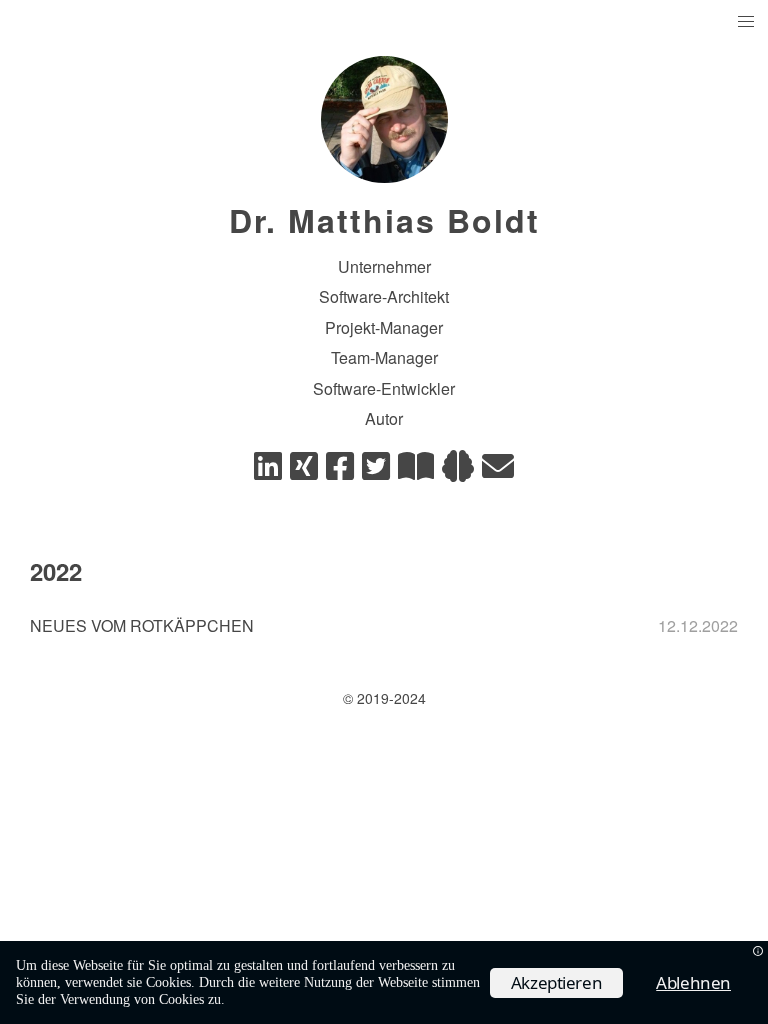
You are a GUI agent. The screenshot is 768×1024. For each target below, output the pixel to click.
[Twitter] (376, 471)
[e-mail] (498, 471)
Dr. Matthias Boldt (384, 220)
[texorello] (416, 471)
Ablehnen (693, 982)
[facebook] (340, 471)
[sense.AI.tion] (458, 471)
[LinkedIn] (268, 471)
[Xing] (304, 471)
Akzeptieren (557, 982)
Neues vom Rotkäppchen (142, 625)
